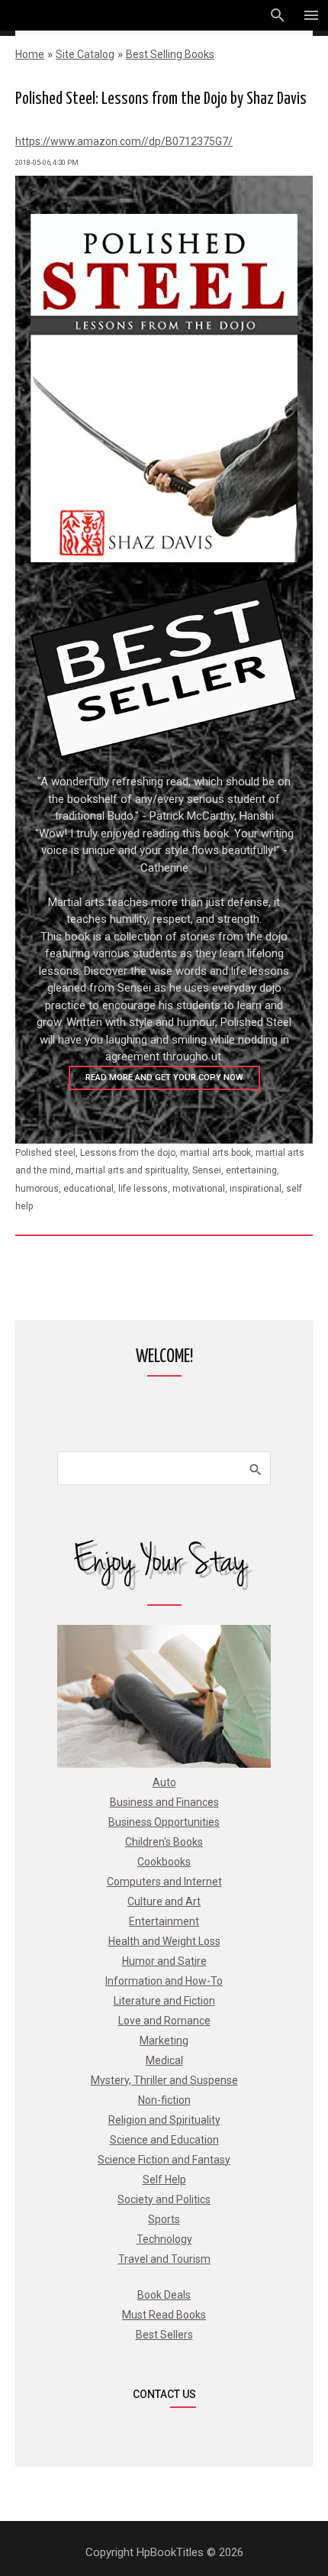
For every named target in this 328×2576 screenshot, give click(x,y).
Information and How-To (164, 1981)
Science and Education (164, 2140)
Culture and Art (164, 1901)
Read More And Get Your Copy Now (164, 1078)
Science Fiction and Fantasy (164, 2160)
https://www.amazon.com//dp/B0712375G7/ (124, 141)
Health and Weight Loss (164, 1941)
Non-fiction (164, 2100)
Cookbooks (164, 1862)
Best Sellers (164, 2335)
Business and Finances (164, 1802)
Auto (164, 1782)
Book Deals (164, 2295)
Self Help (164, 2180)
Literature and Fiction (164, 2001)
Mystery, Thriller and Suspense (164, 2080)
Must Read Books (164, 2315)
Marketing (164, 2040)
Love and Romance (164, 2021)
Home (30, 54)
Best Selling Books (170, 54)
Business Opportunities (164, 1822)
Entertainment (164, 1921)
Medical (164, 2060)
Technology (164, 2239)
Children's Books (164, 1842)
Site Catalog (85, 54)
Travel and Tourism (164, 2259)
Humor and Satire (164, 1961)
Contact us (164, 2394)
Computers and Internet (164, 1882)
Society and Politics (164, 2199)
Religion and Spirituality (164, 2120)
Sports (164, 2219)
